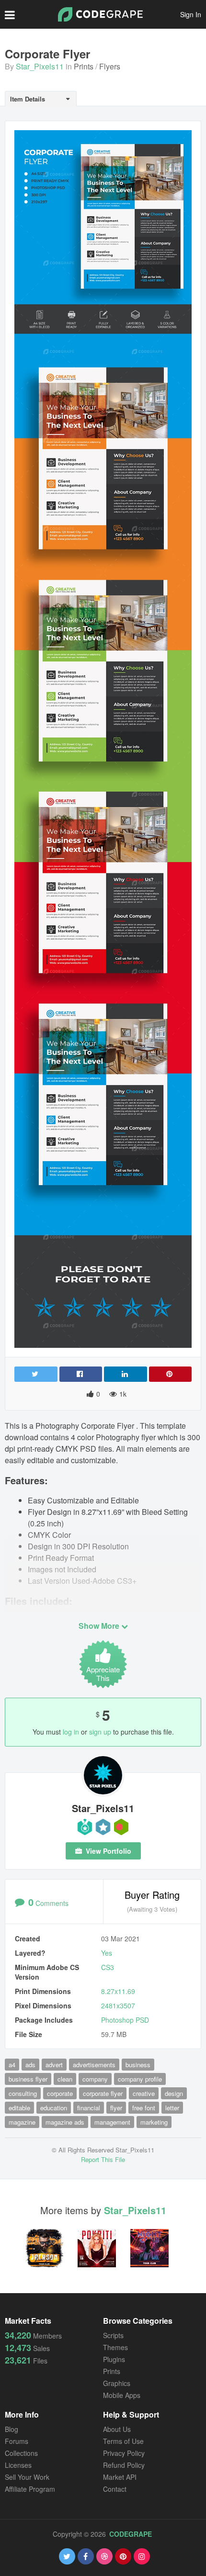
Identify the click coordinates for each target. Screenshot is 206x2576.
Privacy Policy (124, 2453)
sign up (100, 1732)
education (54, 2108)
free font (144, 2108)
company (95, 2079)
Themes (115, 2347)
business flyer (28, 2079)
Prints (84, 66)
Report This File (103, 2159)
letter (172, 2108)
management (112, 2122)
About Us (117, 2429)
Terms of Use (123, 2441)
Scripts (113, 2335)
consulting (23, 2093)
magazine (22, 2122)
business (138, 2065)
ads (30, 2065)
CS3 (108, 1967)
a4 (12, 2065)
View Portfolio (108, 1851)
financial (89, 2108)
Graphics (117, 2383)
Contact (115, 2489)
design (174, 2093)
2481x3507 (118, 2005)
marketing (154, 2122)
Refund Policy (124, 2465)
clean (65, 2079)
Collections (21, 2453)
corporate (60, 2093)
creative (144, 2093)
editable (19, 2108)
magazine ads (65, 2122)
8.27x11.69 (118, 1991)
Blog (11, 2429)
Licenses (18, 2465)
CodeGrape (131, 2534)
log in (71, 1732)
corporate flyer (103, 2093)
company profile (140, 2079)
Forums (17, 2441)
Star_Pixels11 (40, 66)
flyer (116, 2108)
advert (54, 2065)
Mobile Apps (122, 2395)
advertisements (94, 2065)
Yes (107, 1953)
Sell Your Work (27, 2477)
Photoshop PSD (125, 2020)
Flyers (110, 66)
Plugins (114, 2359)
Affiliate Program (30, 2489)
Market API (120, 2477)
